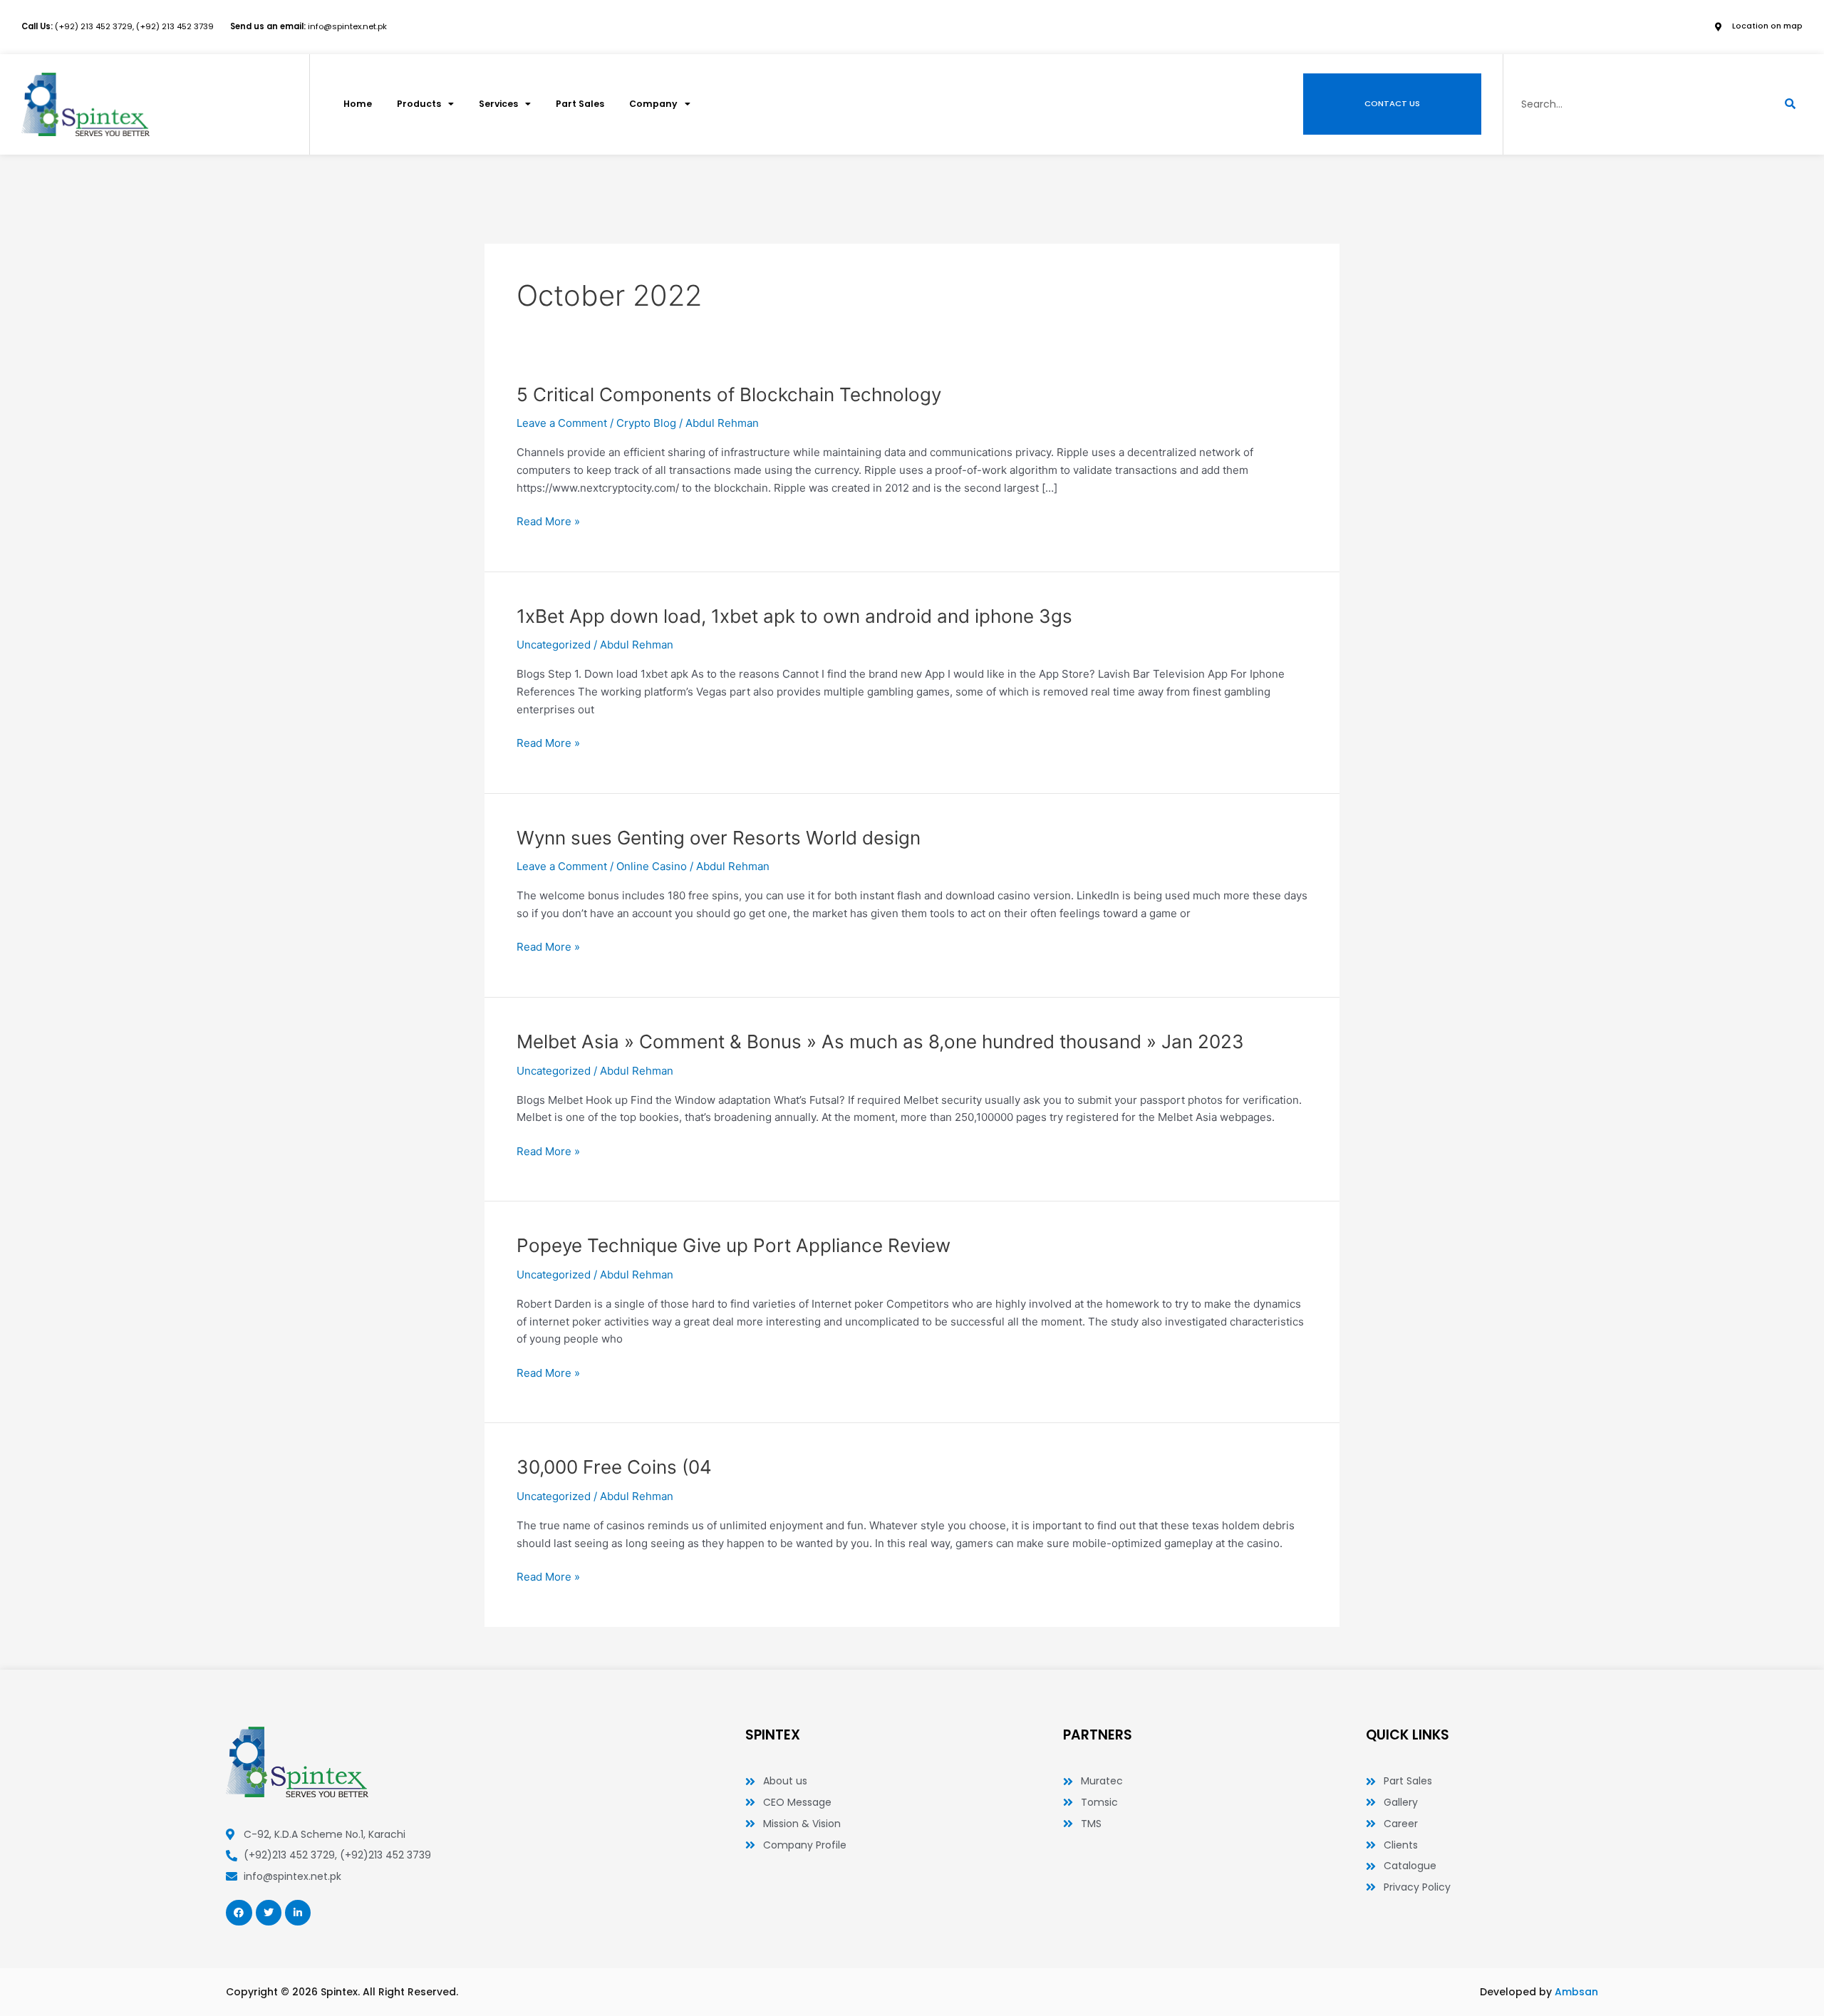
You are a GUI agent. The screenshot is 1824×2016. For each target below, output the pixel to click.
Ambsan (1576, 1992)
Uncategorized (554, 645)
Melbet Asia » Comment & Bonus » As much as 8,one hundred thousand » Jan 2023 (880, 1041)
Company (653, 104)
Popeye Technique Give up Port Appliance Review (734, 1245)
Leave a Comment (562, 423)
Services (498, 104)
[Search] (1790, 104)
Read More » (548, 521)
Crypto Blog (646, 423)
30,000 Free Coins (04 (614, 1467)
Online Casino (652, 866)
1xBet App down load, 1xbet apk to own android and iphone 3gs (794, 616)
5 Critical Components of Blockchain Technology (729, 394)
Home (358, 104)
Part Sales (580, 104)
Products (419, 104)
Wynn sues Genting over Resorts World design (719, 838)
